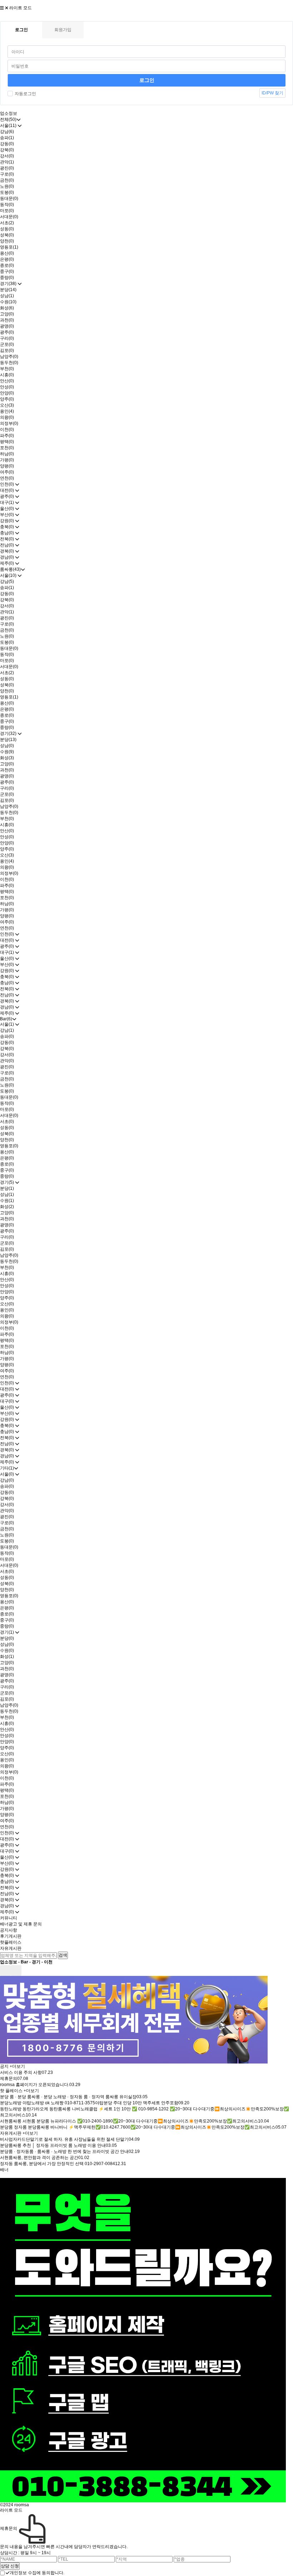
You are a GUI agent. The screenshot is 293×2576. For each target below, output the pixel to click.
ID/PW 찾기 (272, 93)
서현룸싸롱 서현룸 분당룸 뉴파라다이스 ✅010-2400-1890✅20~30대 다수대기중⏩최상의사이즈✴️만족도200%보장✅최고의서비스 (129, 2121)
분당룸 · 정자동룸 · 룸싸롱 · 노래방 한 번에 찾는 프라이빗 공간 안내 (64, 2151)
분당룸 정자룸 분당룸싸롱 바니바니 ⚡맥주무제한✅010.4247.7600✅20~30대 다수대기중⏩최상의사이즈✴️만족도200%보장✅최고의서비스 (138, 2127)
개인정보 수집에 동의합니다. (37, 2573)
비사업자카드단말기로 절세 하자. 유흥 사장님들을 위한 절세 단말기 (64, 2139)
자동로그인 (25, 94)
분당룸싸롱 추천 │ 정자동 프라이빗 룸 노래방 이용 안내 (53, 2145)
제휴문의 (9, 2079)
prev (5, 1971)
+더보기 (17, 2066)
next (16, 1971)
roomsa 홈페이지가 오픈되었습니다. (35, 2085)
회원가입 (63, 30)
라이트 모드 (21, 8)
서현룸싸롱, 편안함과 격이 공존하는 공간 (39, 2158)
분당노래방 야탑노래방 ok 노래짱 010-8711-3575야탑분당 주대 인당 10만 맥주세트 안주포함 (89, 2103)
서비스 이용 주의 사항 (21, 2072)
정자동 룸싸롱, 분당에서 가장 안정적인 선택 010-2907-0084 (58, 2164)
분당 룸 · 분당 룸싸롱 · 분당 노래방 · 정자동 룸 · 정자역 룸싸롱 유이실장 (68, 2097)
